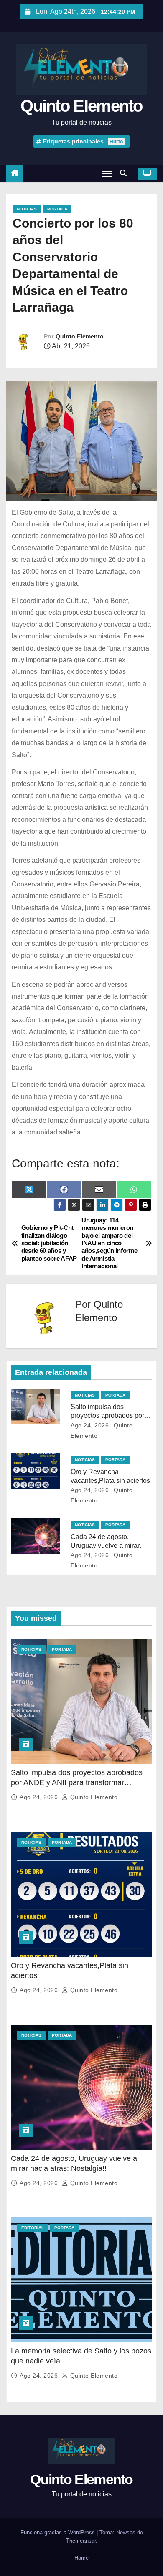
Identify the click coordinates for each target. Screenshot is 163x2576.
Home (81, 2558)
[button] (125, 173)
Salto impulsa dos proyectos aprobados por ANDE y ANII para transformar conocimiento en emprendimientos (77, 1782)
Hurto (116, 142)
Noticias (27, 209)
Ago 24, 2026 (90, 1425)
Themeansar (81, 2541)
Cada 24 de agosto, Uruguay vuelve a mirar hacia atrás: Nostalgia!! (105, 1546)
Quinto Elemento (81, 106)
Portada (57, 209)
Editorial (33, 2228)
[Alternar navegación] (107, 174)
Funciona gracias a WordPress (59, 2532)
